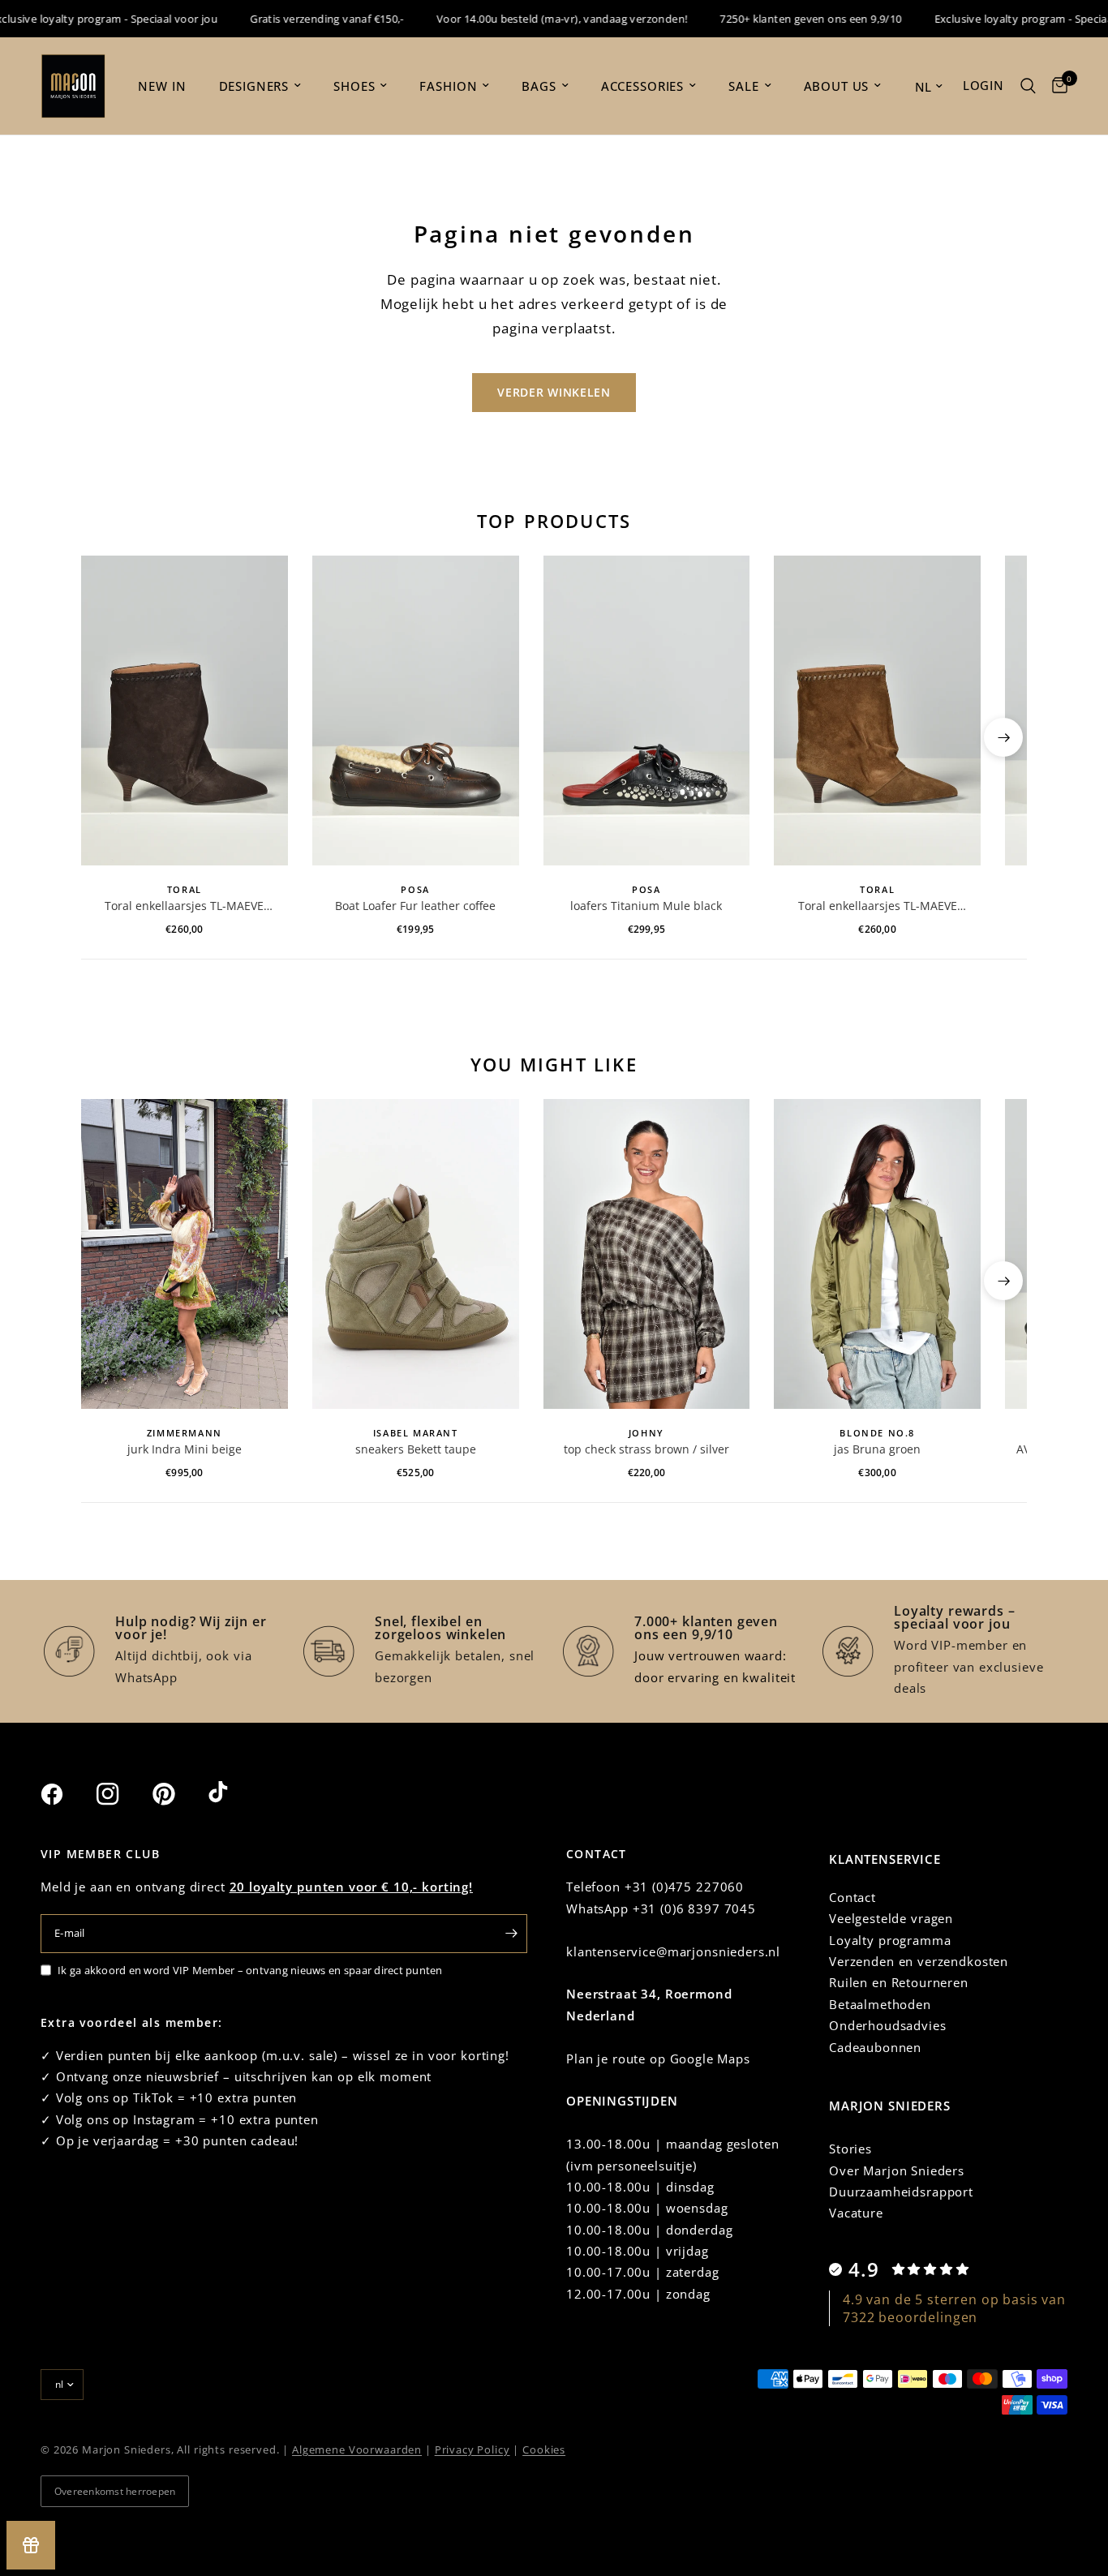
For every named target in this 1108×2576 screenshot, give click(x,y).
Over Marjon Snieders (897, 2170)
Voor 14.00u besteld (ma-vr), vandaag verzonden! (528, 19)
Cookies (544, 2449)
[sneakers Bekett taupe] (416, 1254)
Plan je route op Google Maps (658, 2059)
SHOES (354, 86)
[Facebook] (67, 1794)
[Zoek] (1028, 86)
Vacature (856, 2213)
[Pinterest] (178, 1794)
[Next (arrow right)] (1003, 737)
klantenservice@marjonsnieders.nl (673, 1951)
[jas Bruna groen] (877, 1254)
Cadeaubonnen (875, 2047)
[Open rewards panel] (31, 2545)
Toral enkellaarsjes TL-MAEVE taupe (878, 906)
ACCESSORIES (642, 86)
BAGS (539, 86)
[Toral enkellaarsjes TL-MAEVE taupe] (877, 711)
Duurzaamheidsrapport (901, 2192)
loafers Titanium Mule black (646, 906)
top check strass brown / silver (646, 1449)
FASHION (448, 86)
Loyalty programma (890, 1940)
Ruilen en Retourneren (899, 1982)
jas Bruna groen (877, 1449)
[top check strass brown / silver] (647, 1254)
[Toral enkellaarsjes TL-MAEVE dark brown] (185, 711)
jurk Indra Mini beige (185, 1449)
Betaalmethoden (880, 2004)
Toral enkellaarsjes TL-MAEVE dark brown (184, 906)
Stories (850, 2149)
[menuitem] (162, 86)
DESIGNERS (254, 86)
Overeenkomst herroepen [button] (115, 2491)
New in (162, 86)
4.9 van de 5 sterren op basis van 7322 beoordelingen (954, 2308)
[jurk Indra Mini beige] (185, 1254)
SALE (743, 86)
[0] (1056, 86)
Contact (852, 1897)
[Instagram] (122, 1794)
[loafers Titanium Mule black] (647, 711)
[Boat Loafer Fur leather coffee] (416, 711)
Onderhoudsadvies (888, 2025)
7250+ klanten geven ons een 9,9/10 (776, 19)
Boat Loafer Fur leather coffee (415, 906)
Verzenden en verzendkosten (919, 1961)
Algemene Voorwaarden (357, 2449)
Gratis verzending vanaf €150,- (293, 19)
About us (837, 86)
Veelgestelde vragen (891, 1918)
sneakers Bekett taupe (416, 1449)
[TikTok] (234, 1793)
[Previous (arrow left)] (105, 737)
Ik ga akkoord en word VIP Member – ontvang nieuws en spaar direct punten (250, 1970)
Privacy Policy (472, 2449)
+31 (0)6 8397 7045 (694, 1908)
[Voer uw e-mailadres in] (511, 1934)
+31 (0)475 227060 (684, 1887)
